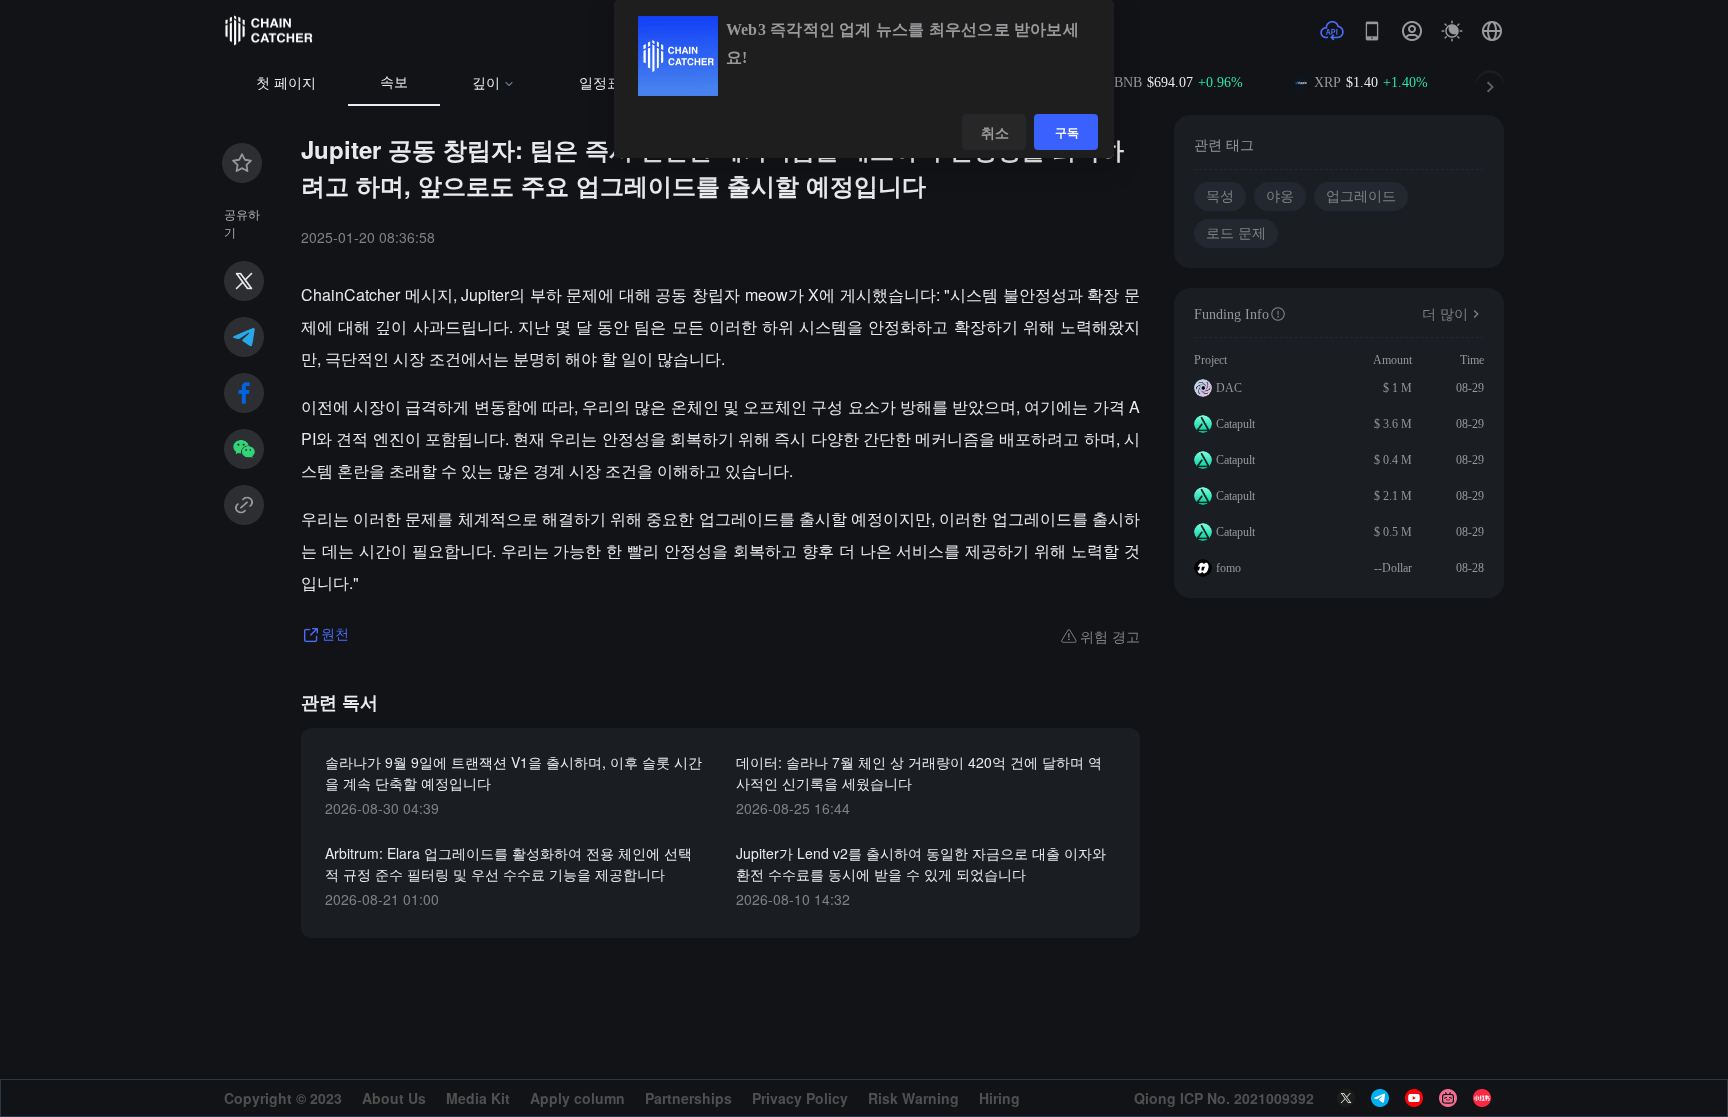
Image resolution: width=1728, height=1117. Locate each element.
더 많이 (1445, 314)
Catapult (1235, 424)
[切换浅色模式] (1452, 31)
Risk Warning (913, 1098)
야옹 (1280, 196)
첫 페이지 (286, 83)
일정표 (600, 83)
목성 (1220, 196)
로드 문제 (1236, 233)
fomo (1228, 568)
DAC (1229, 388)
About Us (394, 1098)
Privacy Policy (800, 1098)
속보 (394, 82)
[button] (1492, 31)
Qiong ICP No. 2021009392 (1224, 1098)
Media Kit (478, 1098)
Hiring (999, 1098)
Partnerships (688, 1098)
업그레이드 (1361, 196)
